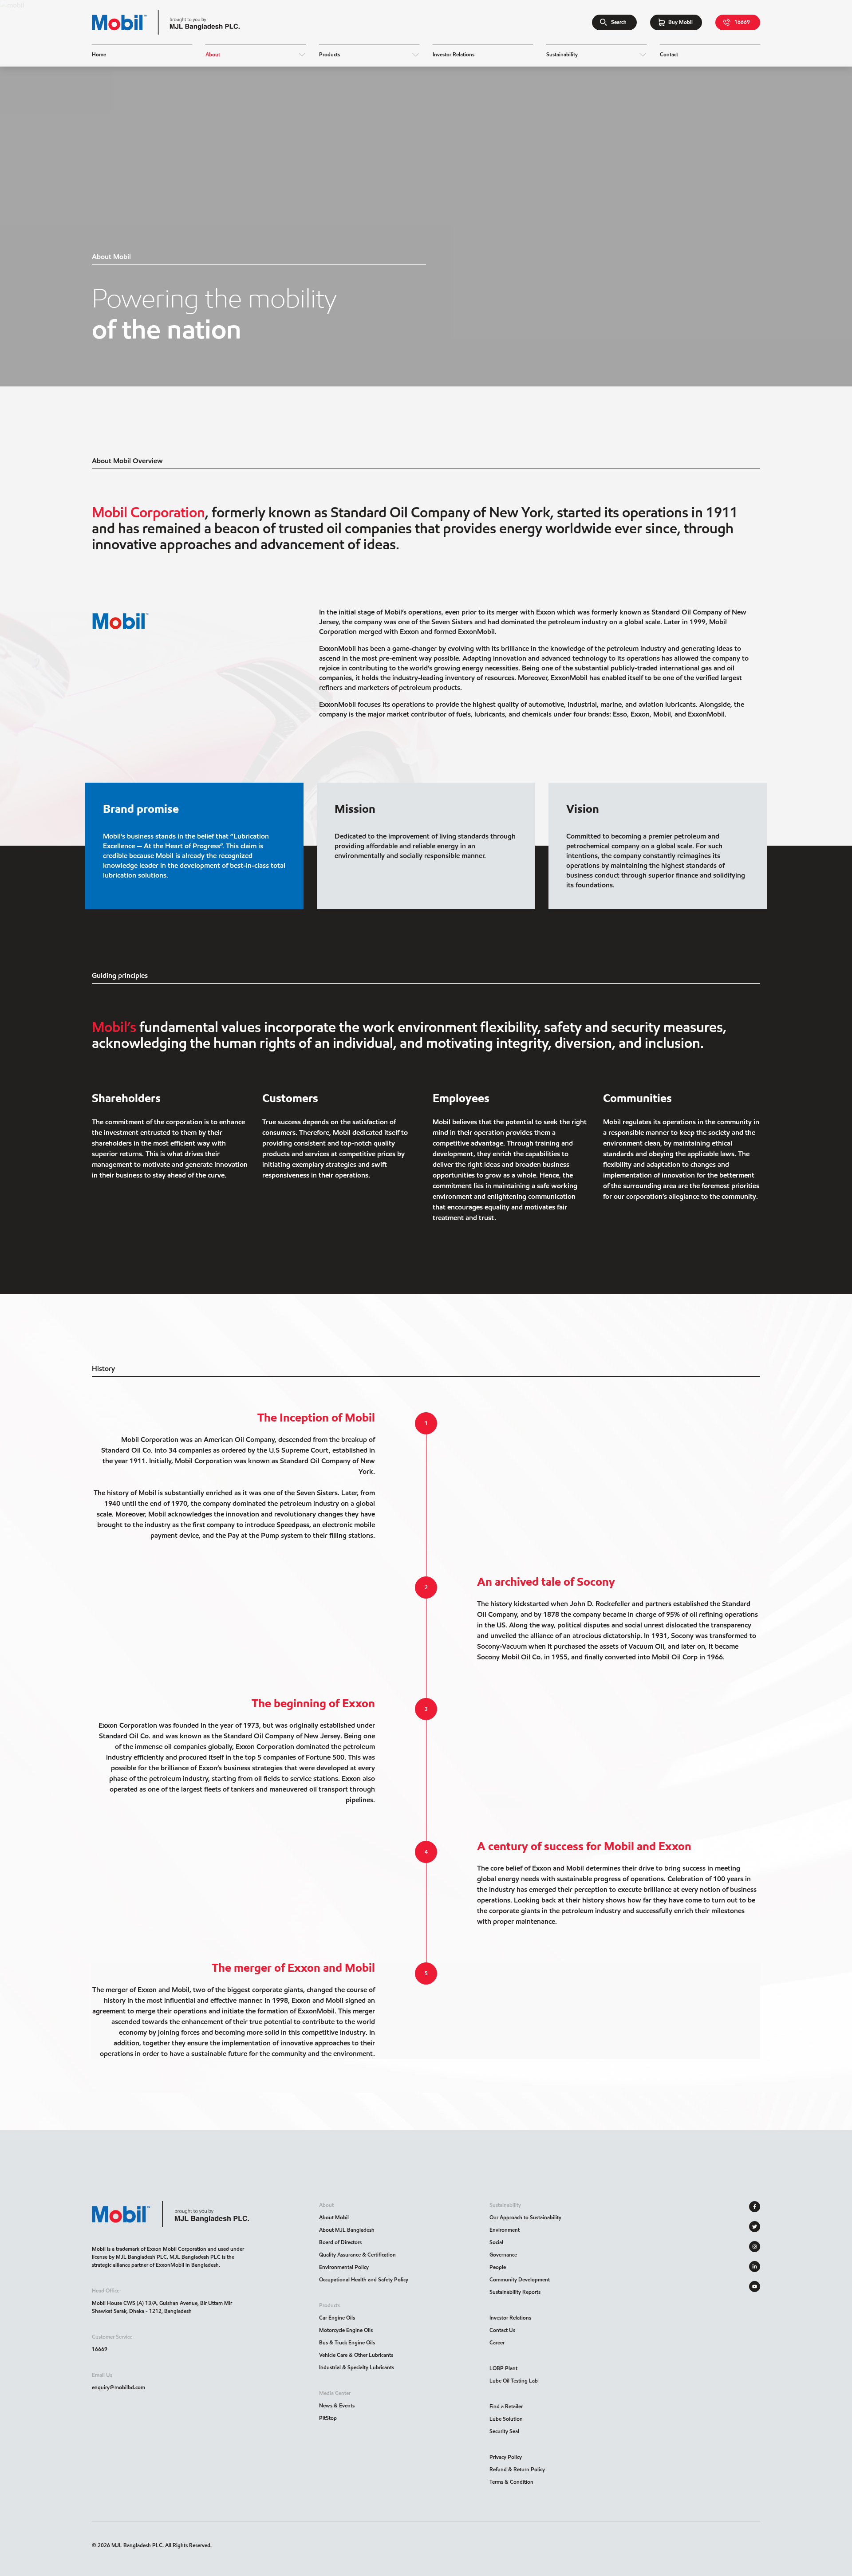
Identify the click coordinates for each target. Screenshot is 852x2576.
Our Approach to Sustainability (525, 2217)
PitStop (328, 2418)
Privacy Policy (506, 2457)
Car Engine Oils (337, 2318)
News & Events (337, 2405)
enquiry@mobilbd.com (118, 2387)
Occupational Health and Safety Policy (364, 2279)
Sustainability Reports (515, 2292)
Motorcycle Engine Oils (346, 2330)
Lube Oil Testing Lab (514, 2381)
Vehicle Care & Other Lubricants (356, 2355)
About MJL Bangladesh (347, 2230)
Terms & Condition (511, 2482)
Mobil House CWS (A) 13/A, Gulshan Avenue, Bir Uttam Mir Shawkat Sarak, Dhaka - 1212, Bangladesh (162, 2307)
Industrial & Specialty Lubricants (357, 2367)
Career (497, 2342)
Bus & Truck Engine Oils (347, 2342)
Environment (505, 2230)
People (498, 2267)
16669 (100, 2349)
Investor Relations (510, 2318)
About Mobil (334, 2217)
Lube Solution (506, 2419)
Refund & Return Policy (517, 2469)
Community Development (520, 2279)
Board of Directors (340, 2242)
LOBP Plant (503, 2368)
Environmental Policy (344, 2267)
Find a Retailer (506, 2406)
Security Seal (504, 2431)
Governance (503, 2255)
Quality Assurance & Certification (357, 2255)
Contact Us (502, 2330)
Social (496, 2242)
